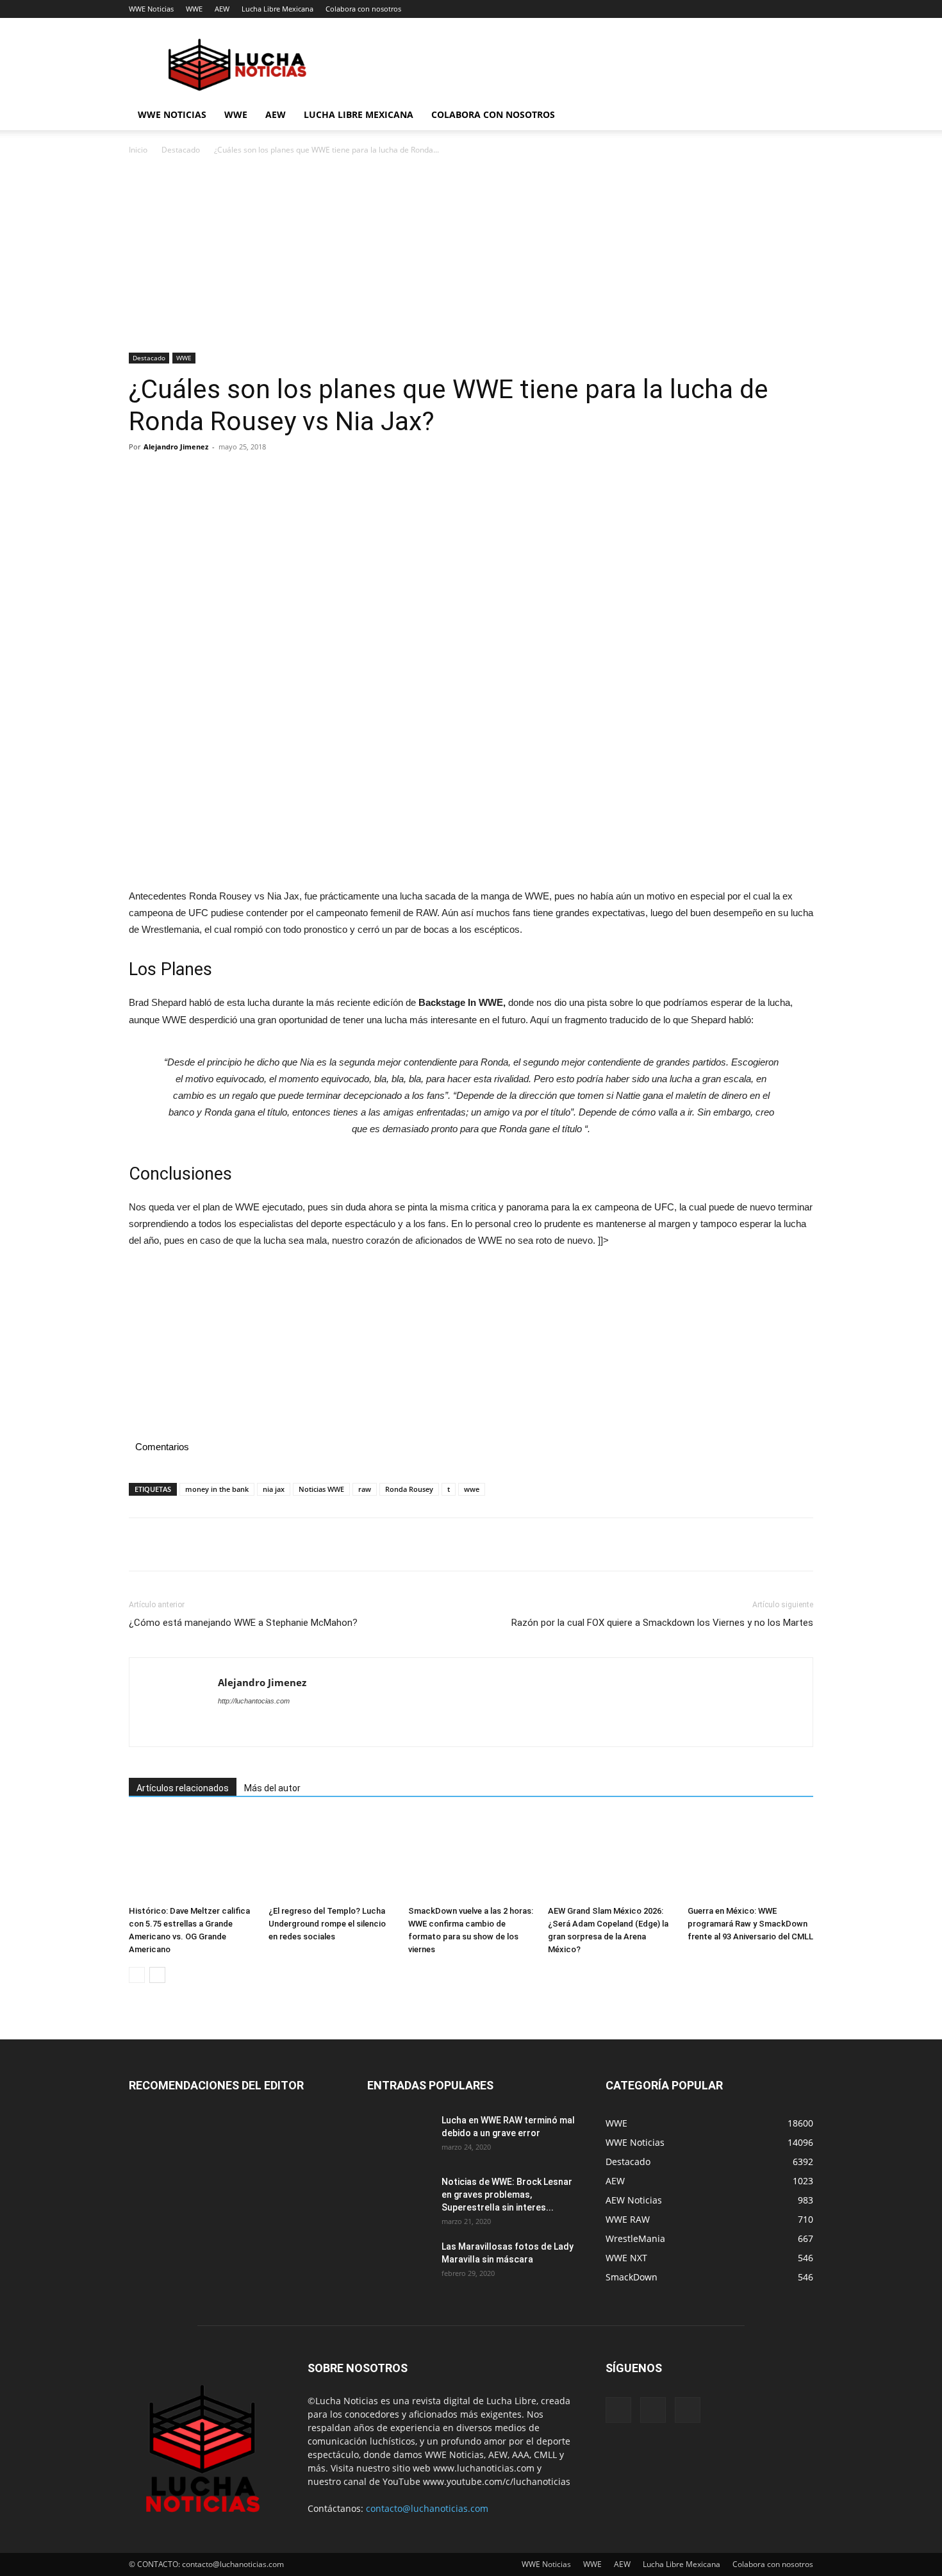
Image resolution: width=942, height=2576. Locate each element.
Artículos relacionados (183, 1788)
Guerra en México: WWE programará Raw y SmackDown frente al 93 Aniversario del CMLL (750, 1924)
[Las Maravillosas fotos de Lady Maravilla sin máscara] (399, 2262)
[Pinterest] (201, 476)
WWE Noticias (151, 9)
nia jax (274, 1489)
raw (365, 1489)
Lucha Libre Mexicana (277, 9)
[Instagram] (653, 2410)
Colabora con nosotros (363, 9)
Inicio (138, 150)
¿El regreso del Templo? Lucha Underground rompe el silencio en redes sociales (327, 1924)
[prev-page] (137, 1975)
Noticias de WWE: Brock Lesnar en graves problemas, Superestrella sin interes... (507, 2195)
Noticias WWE (321, 1489)
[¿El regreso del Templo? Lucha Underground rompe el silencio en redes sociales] (331, 1858)
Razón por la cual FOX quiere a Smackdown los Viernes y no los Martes (662, 1623)
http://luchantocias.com (254, 1701)
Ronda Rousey (409, 1489)
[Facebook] (142, 476)
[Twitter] (171, 476)
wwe (472, 1489)
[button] (798, 116)
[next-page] (157, 1975)
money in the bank (217, 1489)
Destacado (181, 150)
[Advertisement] (471, 258)
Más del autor (272, 1788)
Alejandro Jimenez (176, 447)
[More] (260, 476)
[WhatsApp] (230, 476)
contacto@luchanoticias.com (427, 2508)
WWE (194, 9)
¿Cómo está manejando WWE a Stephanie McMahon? (243, 1623)
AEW (222, 9)
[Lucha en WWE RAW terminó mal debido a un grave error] (399, 2136)
